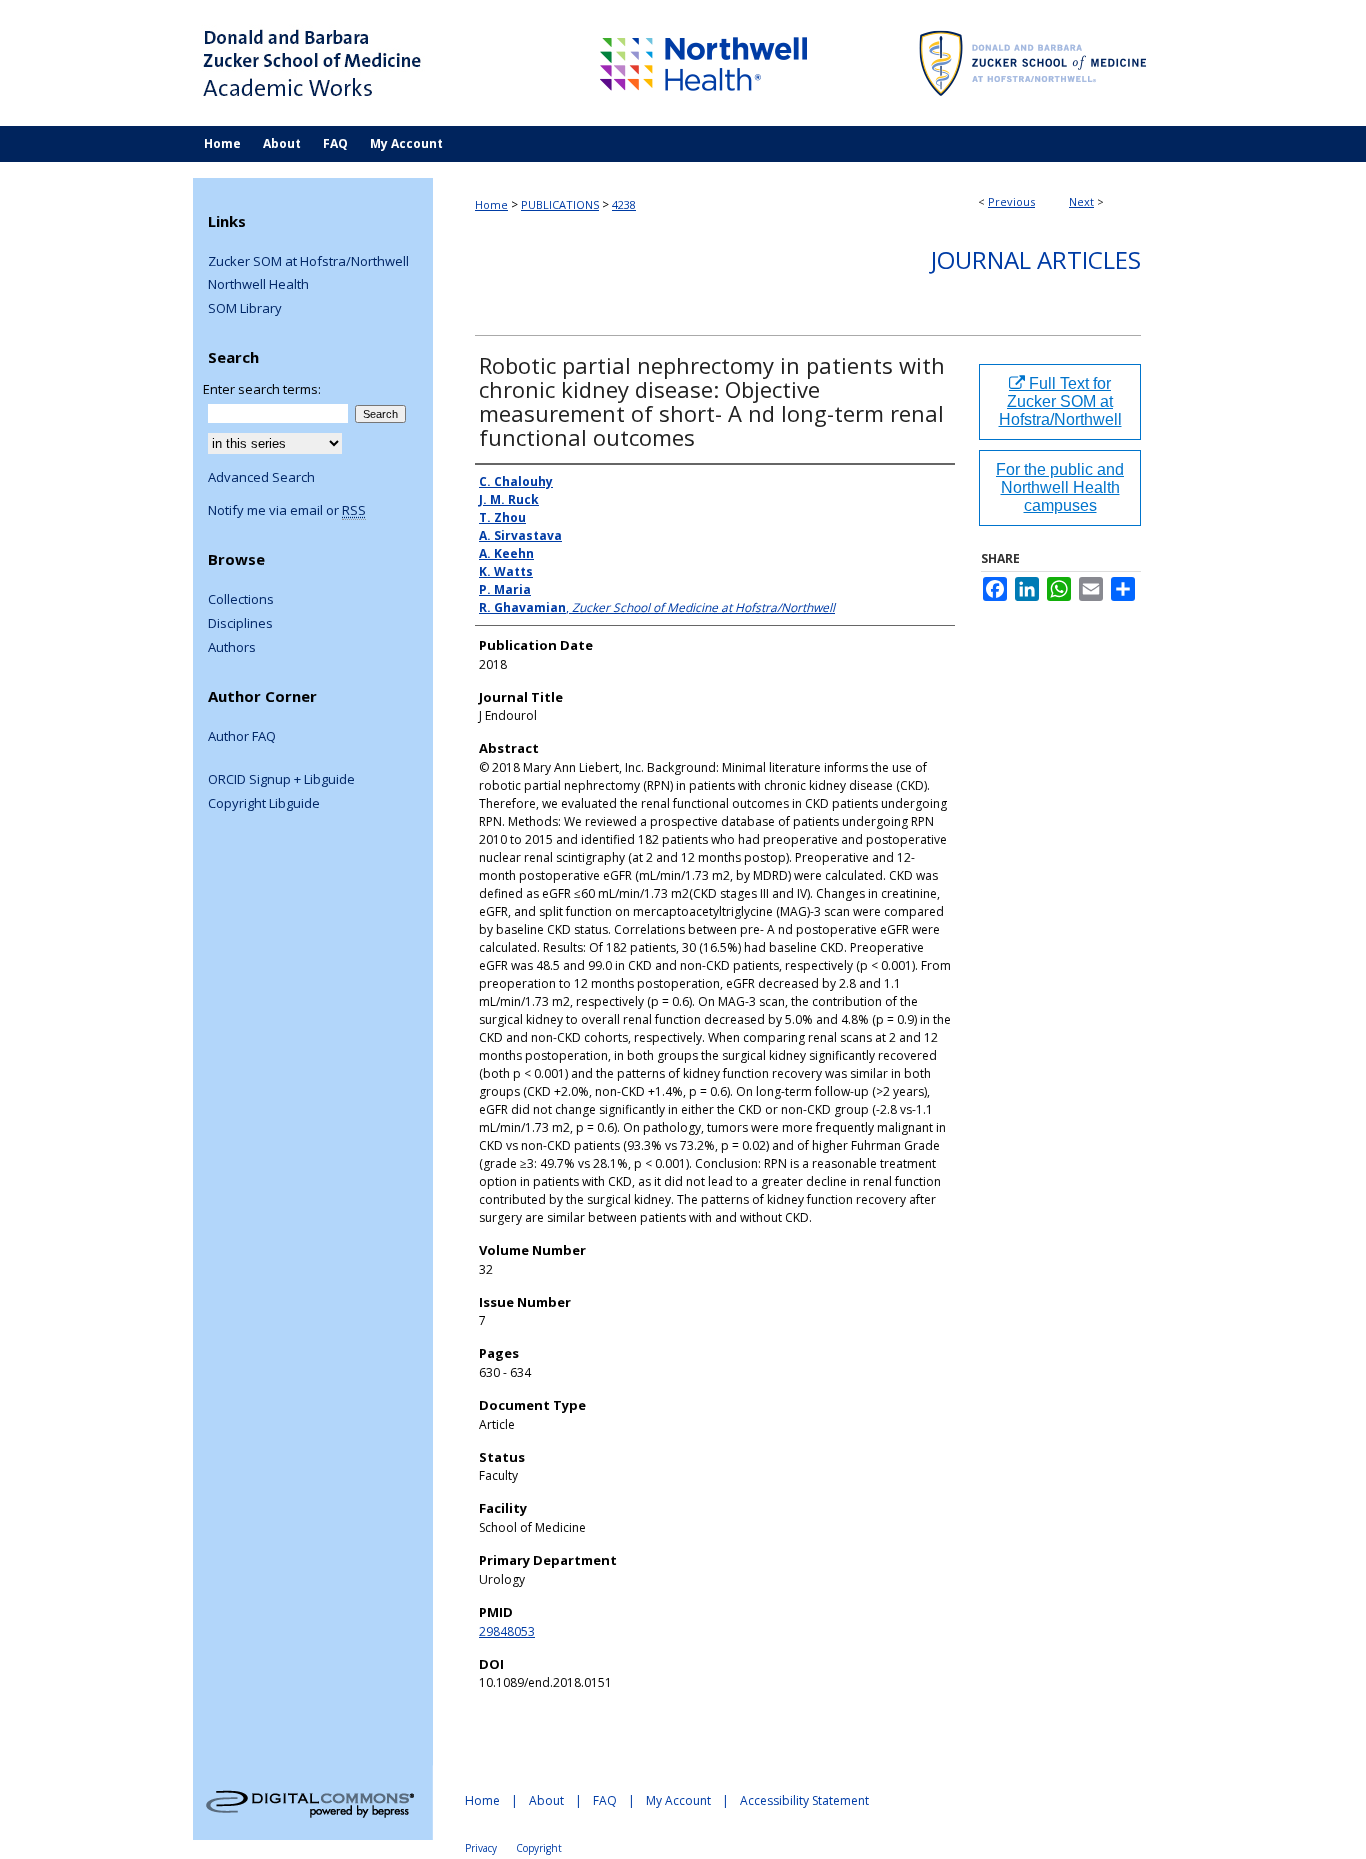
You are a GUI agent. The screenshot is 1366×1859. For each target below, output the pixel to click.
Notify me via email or (287, 511)
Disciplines (240, 624)
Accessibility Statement (804, 1800)
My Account (678, 1800)
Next (1081, 201)
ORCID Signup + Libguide (281, 780)
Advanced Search (261, 477)
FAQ (605, 1800)
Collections (241, 600)
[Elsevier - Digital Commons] (313, 1802)
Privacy (481, 1848)
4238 (624, 204)
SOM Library (245, 309)
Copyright (539, 1848)
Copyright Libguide (264, 804)
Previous (1011, 201)
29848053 (507, 1631)
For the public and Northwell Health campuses (1060, 487)
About (546, 1800)
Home (491, 204)
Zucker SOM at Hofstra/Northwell (308, 262)
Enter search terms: (262, 389)
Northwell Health (258, 285)
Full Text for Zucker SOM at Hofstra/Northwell (1060, 401)
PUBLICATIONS (560, 204)
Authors (232, 648)
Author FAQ (242, 737)
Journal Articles (1036, 259)
